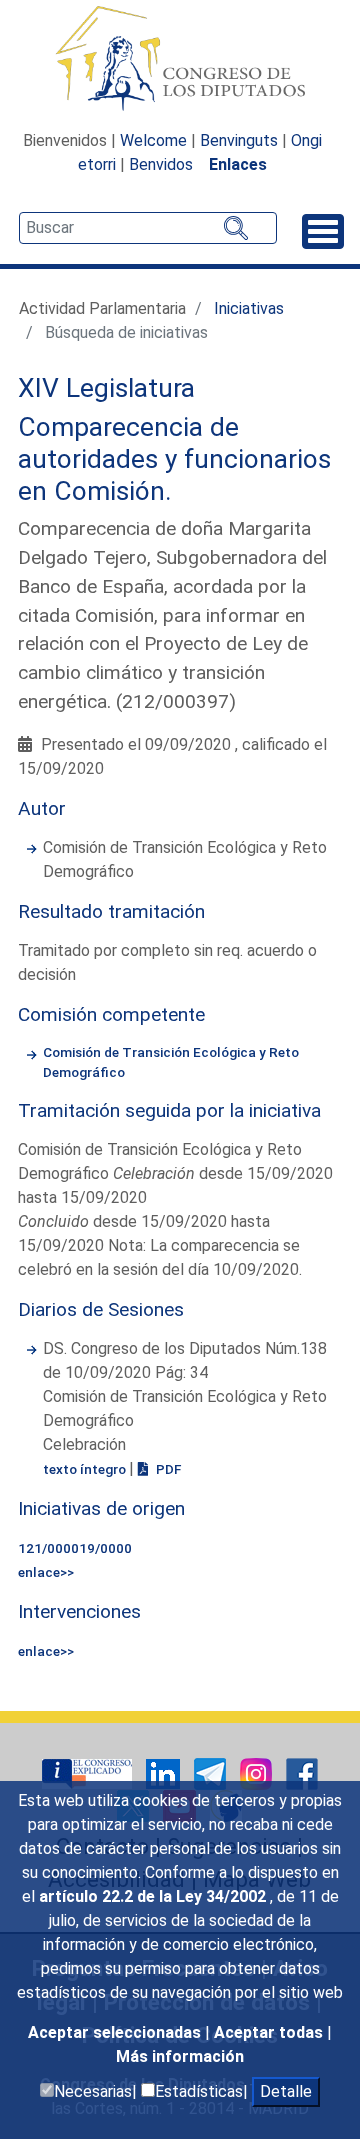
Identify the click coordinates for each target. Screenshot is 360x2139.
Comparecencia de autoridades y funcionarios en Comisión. (174, 458)
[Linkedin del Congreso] (165, 1772)
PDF (167, 1469)
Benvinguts (239, 140)
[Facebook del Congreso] (302, 1772)
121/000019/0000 (75, 1548)
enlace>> (46, 1572)
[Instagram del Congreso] (258, 1772)
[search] (148, 228)
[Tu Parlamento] (89, 1772)
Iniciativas (249, 308)
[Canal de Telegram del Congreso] (212, 1772)
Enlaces (238, 164)
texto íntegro (86, 1469)
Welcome (153, 140)
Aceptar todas (270, 2032)
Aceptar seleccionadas (116, 2032)
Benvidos (161, 164)
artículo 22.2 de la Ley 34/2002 (154, 1896)
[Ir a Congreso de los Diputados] (180, 58)
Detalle (286, 2091)
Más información (180, 2056)
